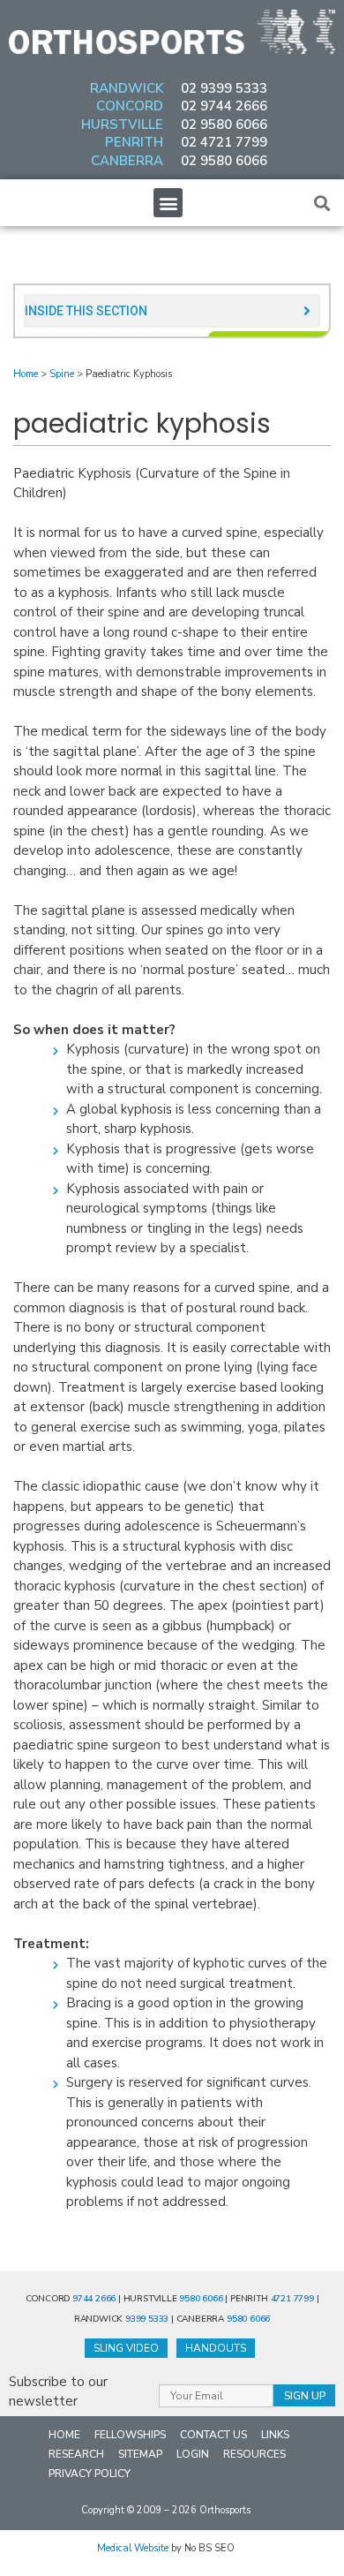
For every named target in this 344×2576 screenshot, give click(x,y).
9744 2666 (94, 2299)
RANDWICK (127, 88)
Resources (254, 2454)
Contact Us (213, 2435)
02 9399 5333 (224, 88)
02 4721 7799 (224, 142)
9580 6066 (201, 2299)
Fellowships (130, 2435)
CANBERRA (127, 161)
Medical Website (133, 2548)
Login (193, 2454)
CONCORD (130, 106)
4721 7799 (292, 2299)
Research (76, 2454)
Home (26, 374)
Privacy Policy (90, 2474)
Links (275, 2435)
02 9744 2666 (224, 106)
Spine (62, 374)
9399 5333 (147, 2319)
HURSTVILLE (122, 125)
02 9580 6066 (224, 125)
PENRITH (134, 142)
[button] (168, 203)
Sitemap (140, 2454)
